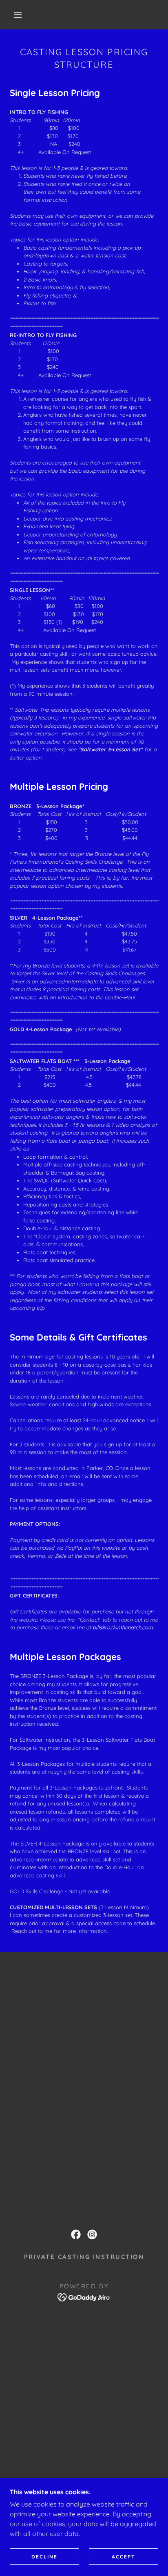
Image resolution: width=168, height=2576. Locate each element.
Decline (44, 2557)
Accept (124, 2557)
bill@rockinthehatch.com (123, 1627)
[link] (76, 2234)
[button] (18, 15)
